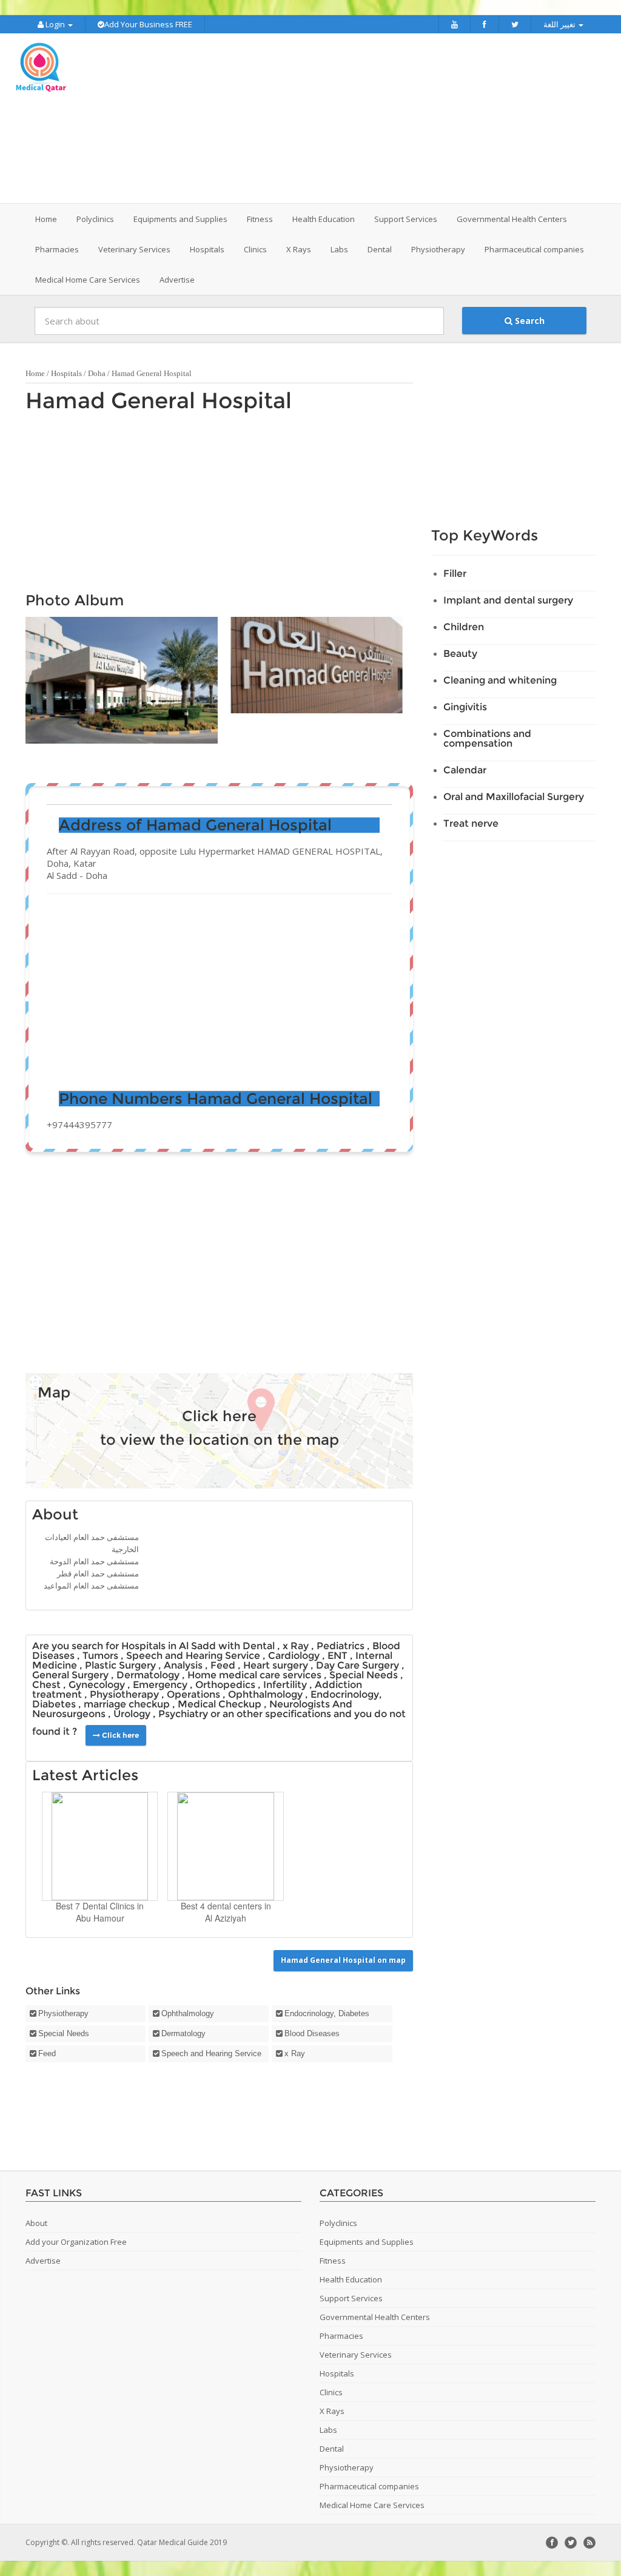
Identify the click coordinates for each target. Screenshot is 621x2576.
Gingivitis (465, 707)
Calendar (465, 770)
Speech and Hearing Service (211, 2053)
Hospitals (66, 373)
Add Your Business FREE (148, 24)
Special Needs (64, 2033)
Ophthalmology (188, 2013)
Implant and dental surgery (508, 600)
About (55, 1514)
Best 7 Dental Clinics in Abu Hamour (100, 1912)
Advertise (177, 280)
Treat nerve (471, 823)
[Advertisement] (386, 118)
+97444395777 (79, 1125)
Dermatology (183, 2033)
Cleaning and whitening (500, 680)
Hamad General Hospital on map (343, 1960)
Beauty (460, 654)
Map (54, 1392)
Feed (47, 2053)
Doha (97, 373)
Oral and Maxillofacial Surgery (514, 797)
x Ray (295, 2053)
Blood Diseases (312, 2033)
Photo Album (75, 600)
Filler (455, 573)
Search (529, 321)
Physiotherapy (63, 2013)
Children (464, 627)
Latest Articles (85, 1775)
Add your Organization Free (76, 2242)
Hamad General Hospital (159, 400)
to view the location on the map (220, 1440)
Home (46, 219)
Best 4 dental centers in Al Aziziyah (226, 1912)
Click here (219, 1416)
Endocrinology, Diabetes (327, 2013)
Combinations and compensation (487, 738)
